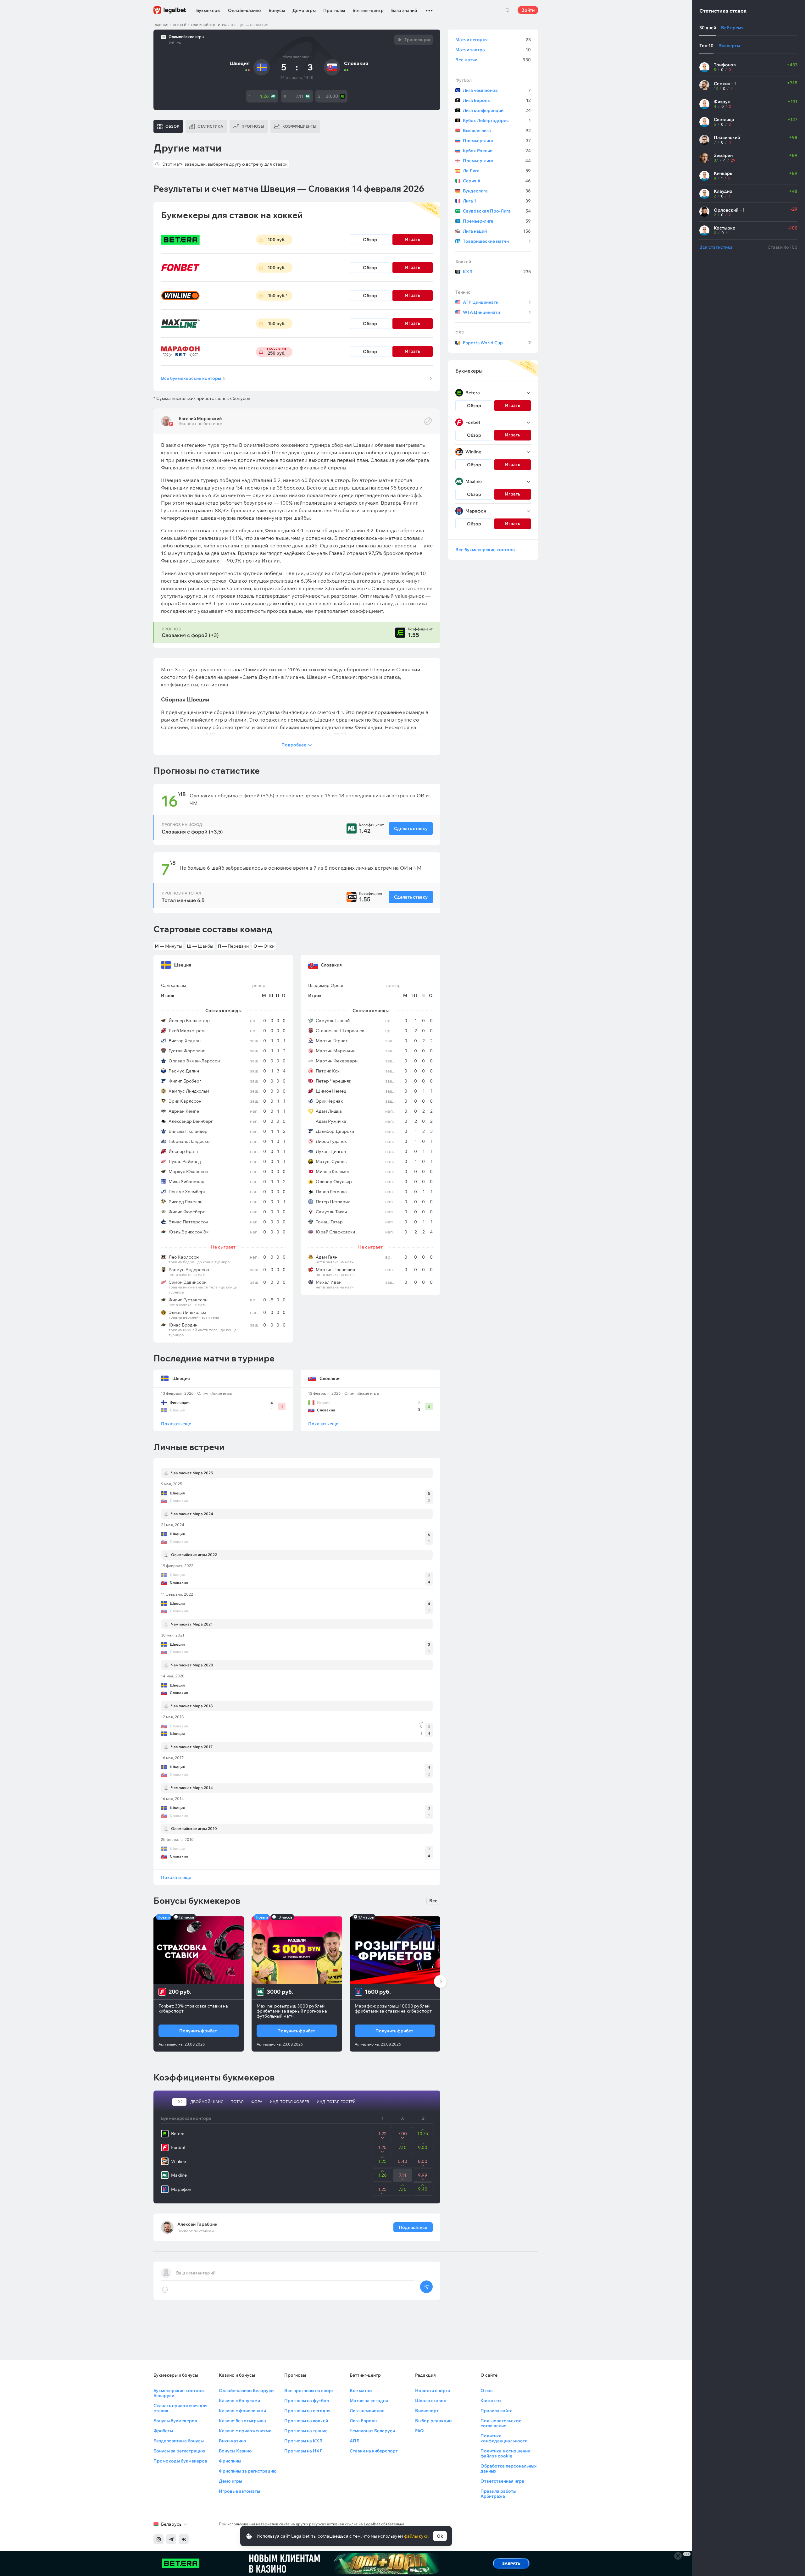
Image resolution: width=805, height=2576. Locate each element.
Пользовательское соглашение (501, 2423)
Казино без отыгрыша (242, 2421)
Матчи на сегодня (369, 2401)
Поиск (508, 10)
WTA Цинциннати (497, 312)
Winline (178, 2161)
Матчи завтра (493, 50)
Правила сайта (497, 2411)
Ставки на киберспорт (374, 2451)
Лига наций (497, 231)
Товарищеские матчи (497, 241)
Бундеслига (497, 191)
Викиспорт (427, 2411)
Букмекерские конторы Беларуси (179, 2393)
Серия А (497, 181)
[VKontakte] (184, 2539)
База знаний (404, 10)
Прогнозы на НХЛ (303, 2451)
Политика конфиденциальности (504, 2438)
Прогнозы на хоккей (306, 2421)
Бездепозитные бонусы (179, 2441)
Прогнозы (334, 10)
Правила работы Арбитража (498, 2494)
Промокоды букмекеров (180, 2461)
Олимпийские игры (209, 25)
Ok (440, 2536)
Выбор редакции (433, 2421)
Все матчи (493, 60)
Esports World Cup (497, 343)
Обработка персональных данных (508, 2468)
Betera (178, 2134)
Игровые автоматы (239, 2491)
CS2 (460, 333)
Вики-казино (233, 2441)
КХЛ (497, 272)
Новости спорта (433, 2390)
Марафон (181, 2189)
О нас (487, 2390)
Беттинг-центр (368, 10)
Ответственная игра (502, 2481)
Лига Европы (497, 100)
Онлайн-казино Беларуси (246, 2390)
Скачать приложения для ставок (180, 2408)
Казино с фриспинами (242, 2411)
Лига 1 (497, 201)
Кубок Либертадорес (497, 120)
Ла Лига (497, 171)
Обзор (370, 240)
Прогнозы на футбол (307, 2401)
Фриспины (230, 2461)
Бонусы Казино (235, 2451)
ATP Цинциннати (497, 302)
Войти (528, 10)
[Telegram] (171, 2539)
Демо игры (304, 10)
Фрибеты (163, 2431)
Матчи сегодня (493, 40)
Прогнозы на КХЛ (303, 2441)
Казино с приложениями (245, 2431)
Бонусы (277, 10)
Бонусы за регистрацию (179, 2451)
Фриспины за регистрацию (248, 2471)
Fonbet (178, 2147)
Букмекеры (208, 10)
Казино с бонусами (239, 2401)
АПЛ (355, 2441)
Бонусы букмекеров (175, 2421)
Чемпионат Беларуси (372, 2431)
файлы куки (416, 2536)
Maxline (179, 2175)
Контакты (491, 2401)
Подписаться (413, 2227)
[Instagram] (158, 2539)
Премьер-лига (497, 141)
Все (433, 1901)
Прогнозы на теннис (306, 2431)
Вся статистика (716, 247)
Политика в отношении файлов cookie (505, 2453)
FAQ (419, 2431)
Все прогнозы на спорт (309, 2390)
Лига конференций (497, 110)
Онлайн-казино (244, 10)
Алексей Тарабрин (197, 2224)
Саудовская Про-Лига (497, 211)
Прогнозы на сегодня (307, 2411)
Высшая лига (497, 130)
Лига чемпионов (497, 90)
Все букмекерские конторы (193, 378)
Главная (161, 25)
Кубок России (497, 151)
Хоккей (180, 25)
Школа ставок (431, 2401)
